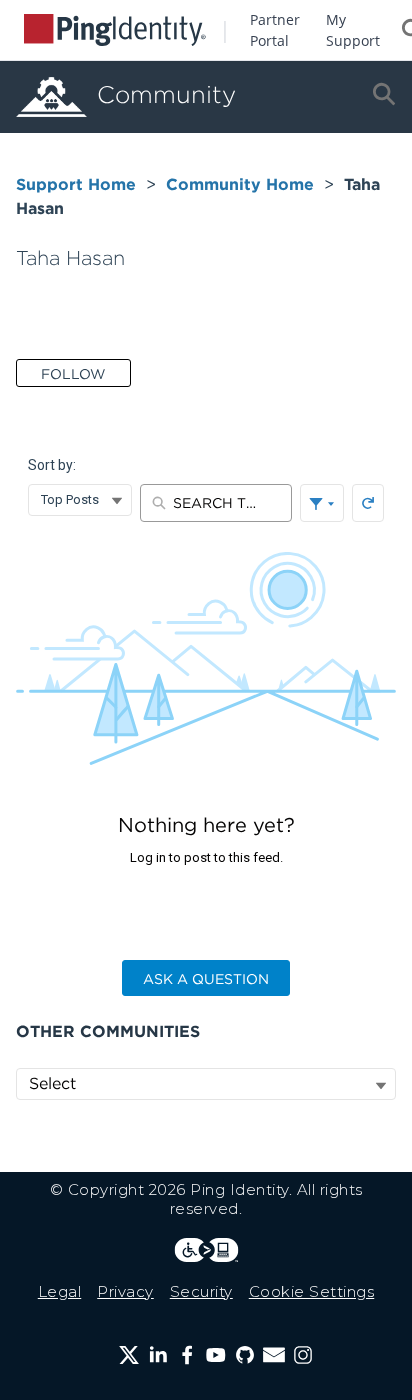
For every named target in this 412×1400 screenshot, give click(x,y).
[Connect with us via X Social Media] (129, 1355)
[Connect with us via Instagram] (303, 1355)
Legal (60, 1291)
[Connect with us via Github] (245, 1355)
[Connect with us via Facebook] (187, 1355)
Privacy (125, 1291)
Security (201, 1291)
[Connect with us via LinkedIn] (158, 1355)
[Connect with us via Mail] (274, 1355)
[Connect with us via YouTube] (216, 1355)
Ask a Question (206, 979)
